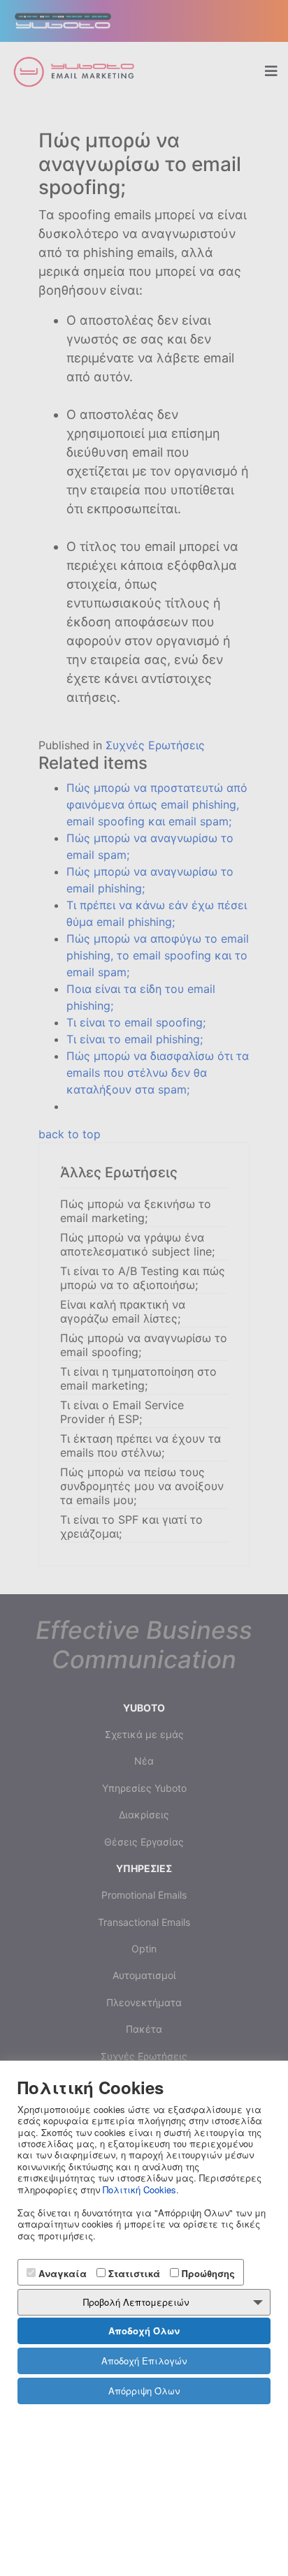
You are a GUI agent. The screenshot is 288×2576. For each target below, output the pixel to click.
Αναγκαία (61, 2273)
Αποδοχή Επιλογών (144, 2361)
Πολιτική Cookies (139, 2189)
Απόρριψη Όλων (144, 2391)
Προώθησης (207, 2273)
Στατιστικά (133, 2273)
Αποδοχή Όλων (144, 2331)
